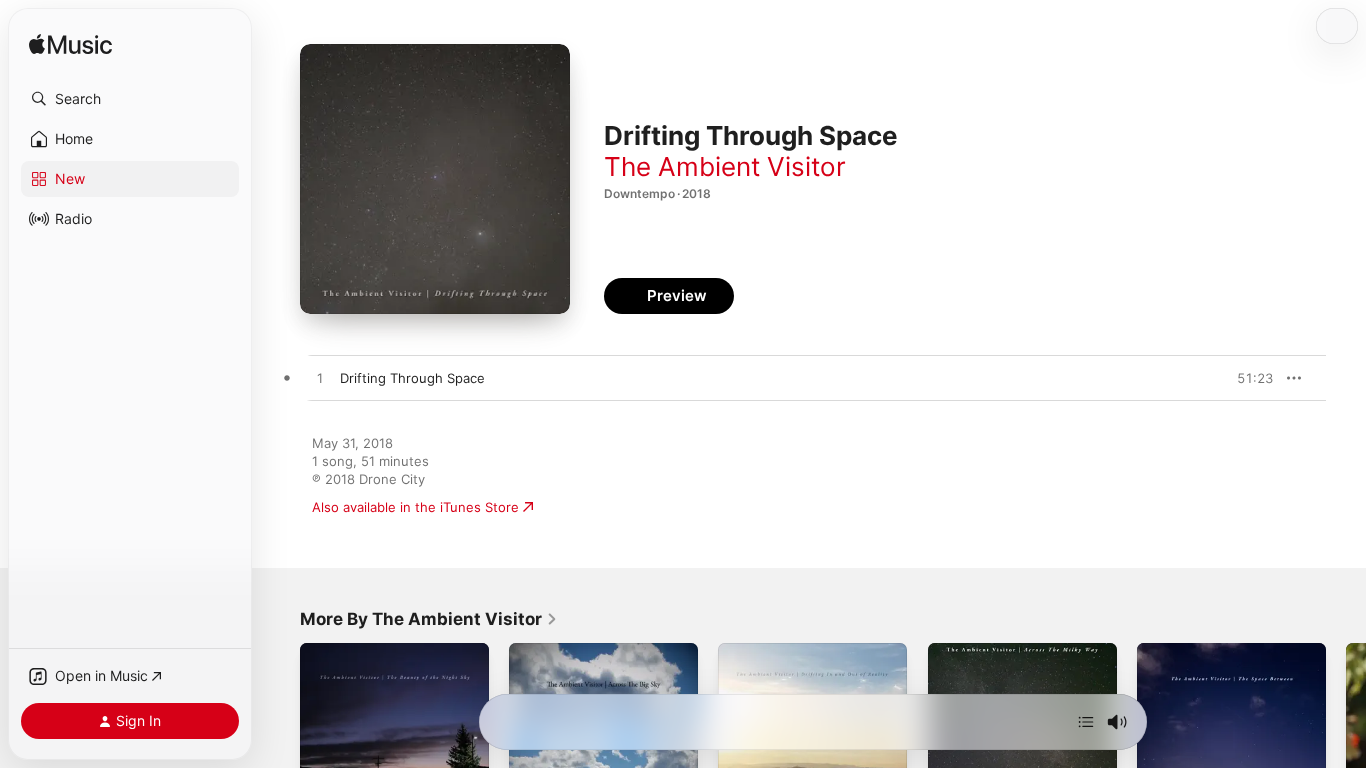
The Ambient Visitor (725, 166)
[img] (70, 45)
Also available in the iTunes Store (415, 507)
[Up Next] (1086, 722)
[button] (130, 99)
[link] (429, 619)
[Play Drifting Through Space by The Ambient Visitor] (320, 379)
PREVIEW (1251, 378)
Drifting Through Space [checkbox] (412, 378)
